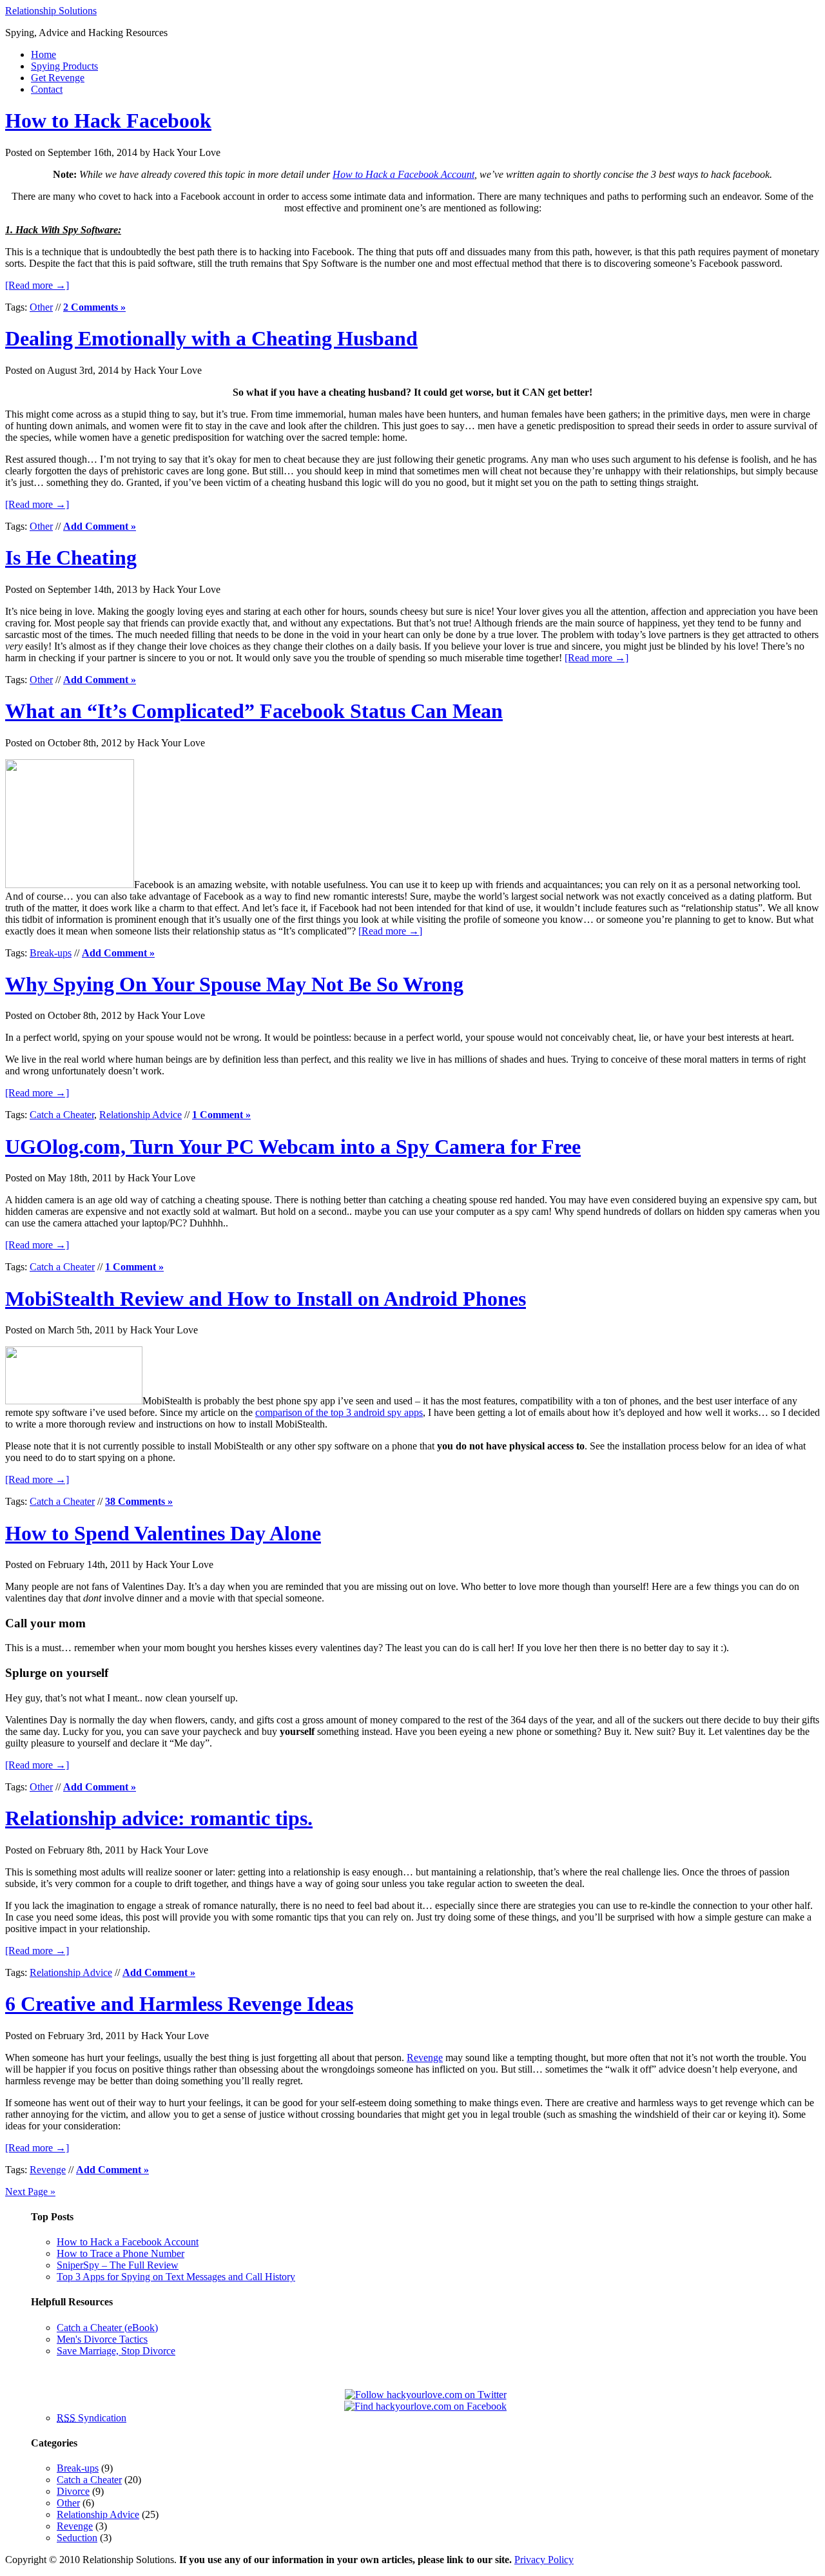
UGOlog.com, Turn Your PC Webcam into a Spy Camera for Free (293, 1147)
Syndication (92, 2418)
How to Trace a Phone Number (121, 2253)
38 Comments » (139, 1501)
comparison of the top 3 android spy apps (339, 1412)
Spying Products (64, 66)
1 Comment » (221, 1115)
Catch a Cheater (62, 1115)
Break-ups (51, 953)
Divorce (73, 2491)
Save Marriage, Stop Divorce (116, 2351)
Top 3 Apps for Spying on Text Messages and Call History (176, 2277)
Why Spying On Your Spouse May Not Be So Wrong (234, 984)
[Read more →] (37, 285)
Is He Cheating (71, 557)
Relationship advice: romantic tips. (159, 1818)
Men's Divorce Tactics (102, 2339)
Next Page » (30, 2192)
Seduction (77, 2538)
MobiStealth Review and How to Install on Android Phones (266, 1299)
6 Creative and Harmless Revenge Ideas (179, 2004)
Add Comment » (100, 526)
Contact (47, 89)
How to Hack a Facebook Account (403, 174)
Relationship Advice (141, 1115)
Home (44, 54)
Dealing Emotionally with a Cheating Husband (211, 338)
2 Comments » (94, 307)
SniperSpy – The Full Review (118, 2265)
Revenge (425, 2058)
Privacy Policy (544, 2560)
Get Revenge (58, 78)
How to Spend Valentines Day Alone (163, 1533)
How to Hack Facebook (108, 121)
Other (41, 307)
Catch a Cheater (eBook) (107, 2328)
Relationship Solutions (51, 11)
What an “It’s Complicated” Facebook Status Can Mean (254, 711)
